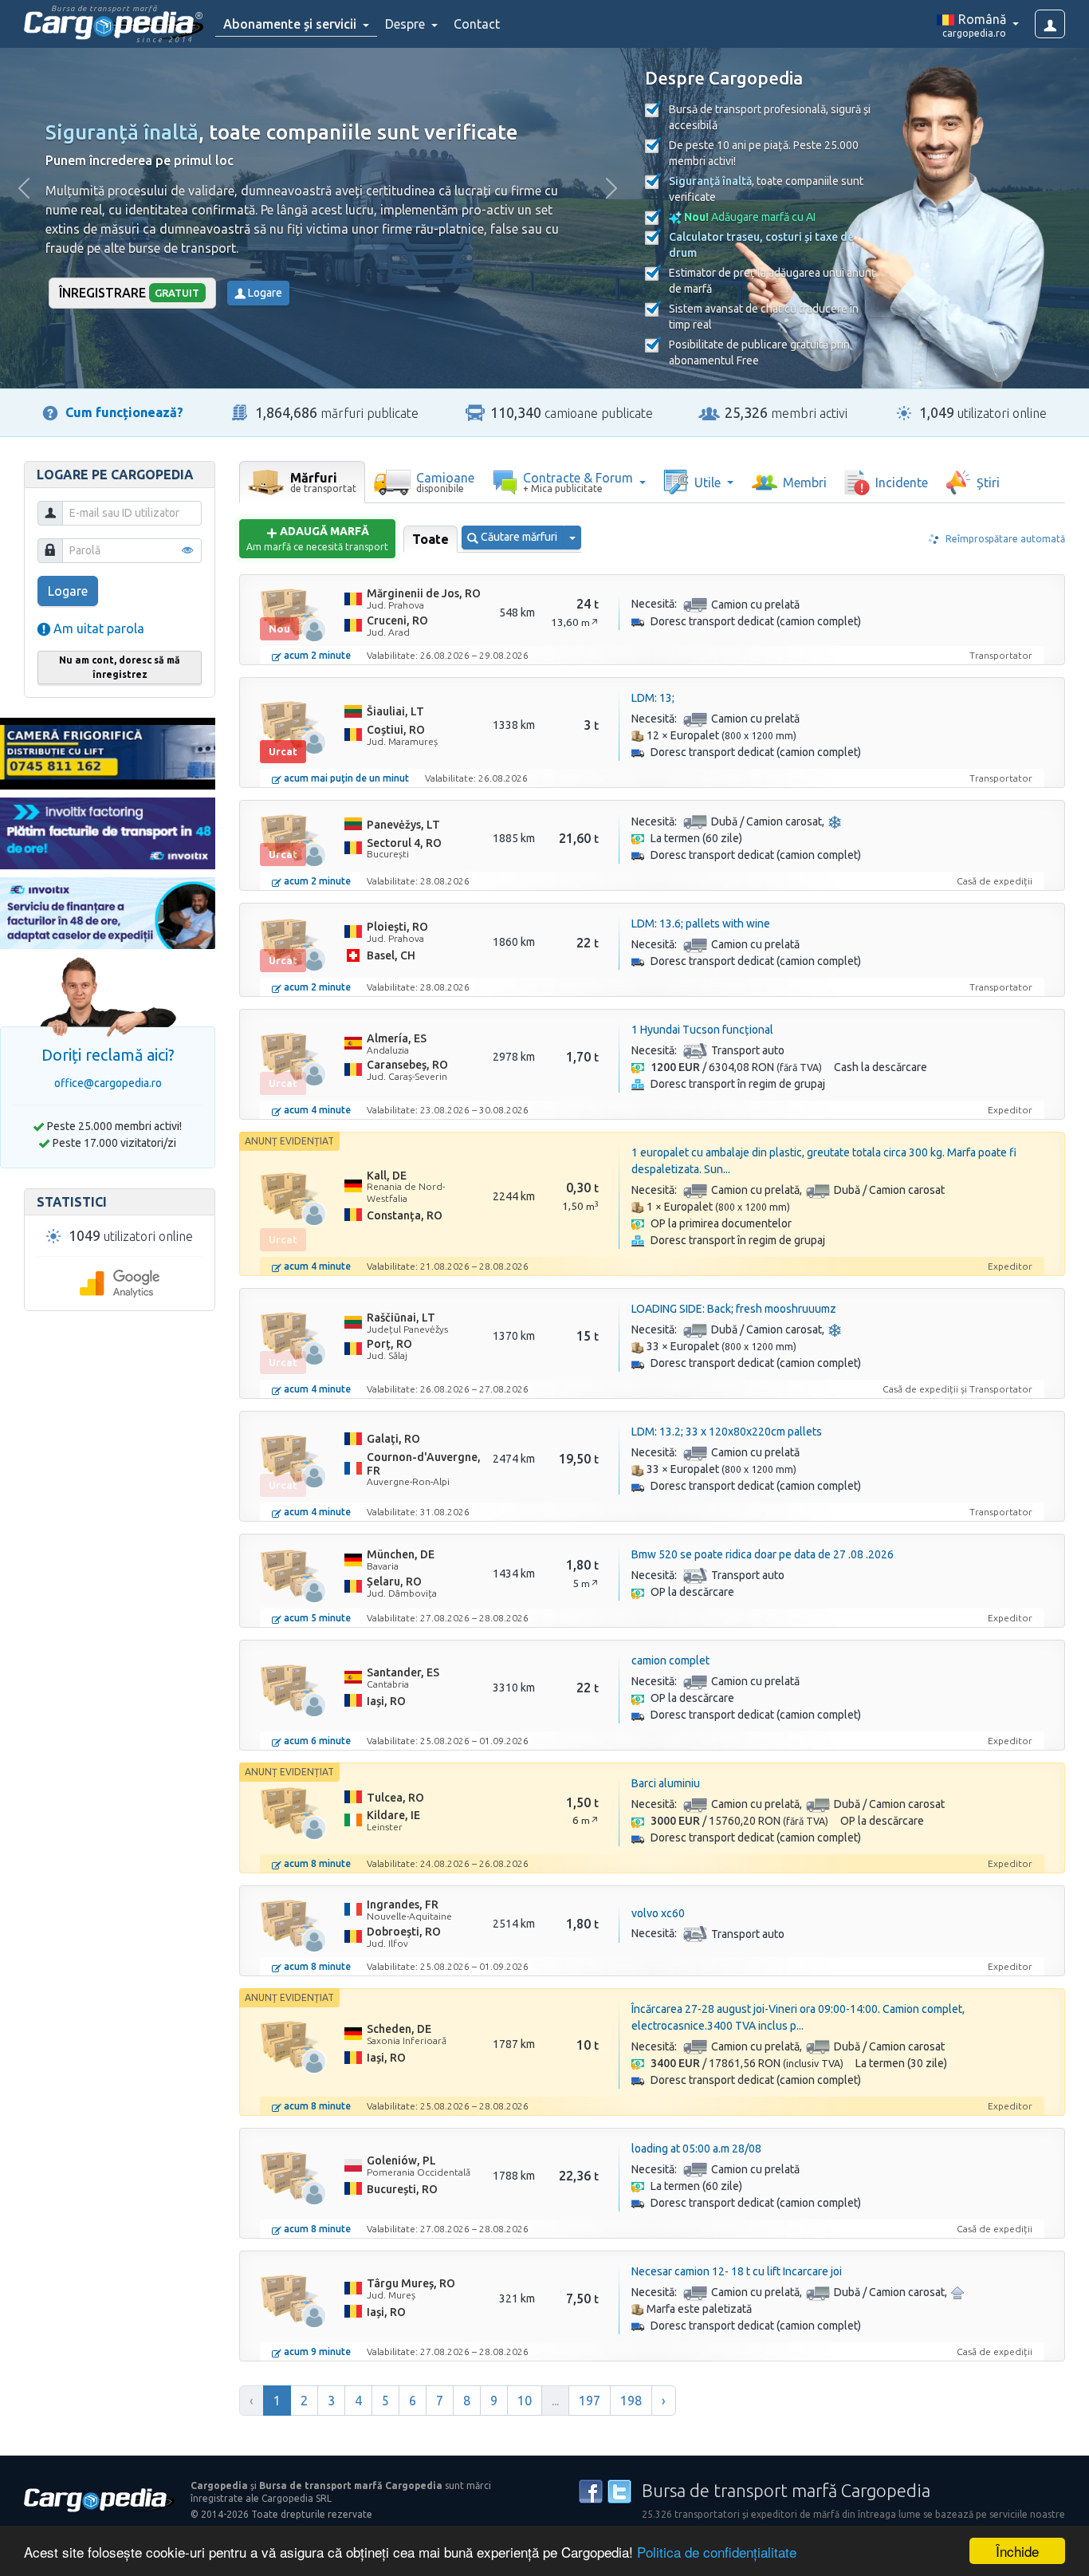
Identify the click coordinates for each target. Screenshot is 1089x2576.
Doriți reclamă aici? (108, 1055)
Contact (477, 24)
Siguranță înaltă (122, 132)
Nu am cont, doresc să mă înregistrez (120, 667)
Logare (264, 293)
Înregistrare (130, 293)
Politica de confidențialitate (717, 2552)
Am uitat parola (97, 628)
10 (525, 2401)
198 (631, 2401)
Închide (1017, 2551)
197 (590, 2401)
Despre (407, 24)
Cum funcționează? (124, 412)
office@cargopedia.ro (108, 1083)
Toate (430, 539)
